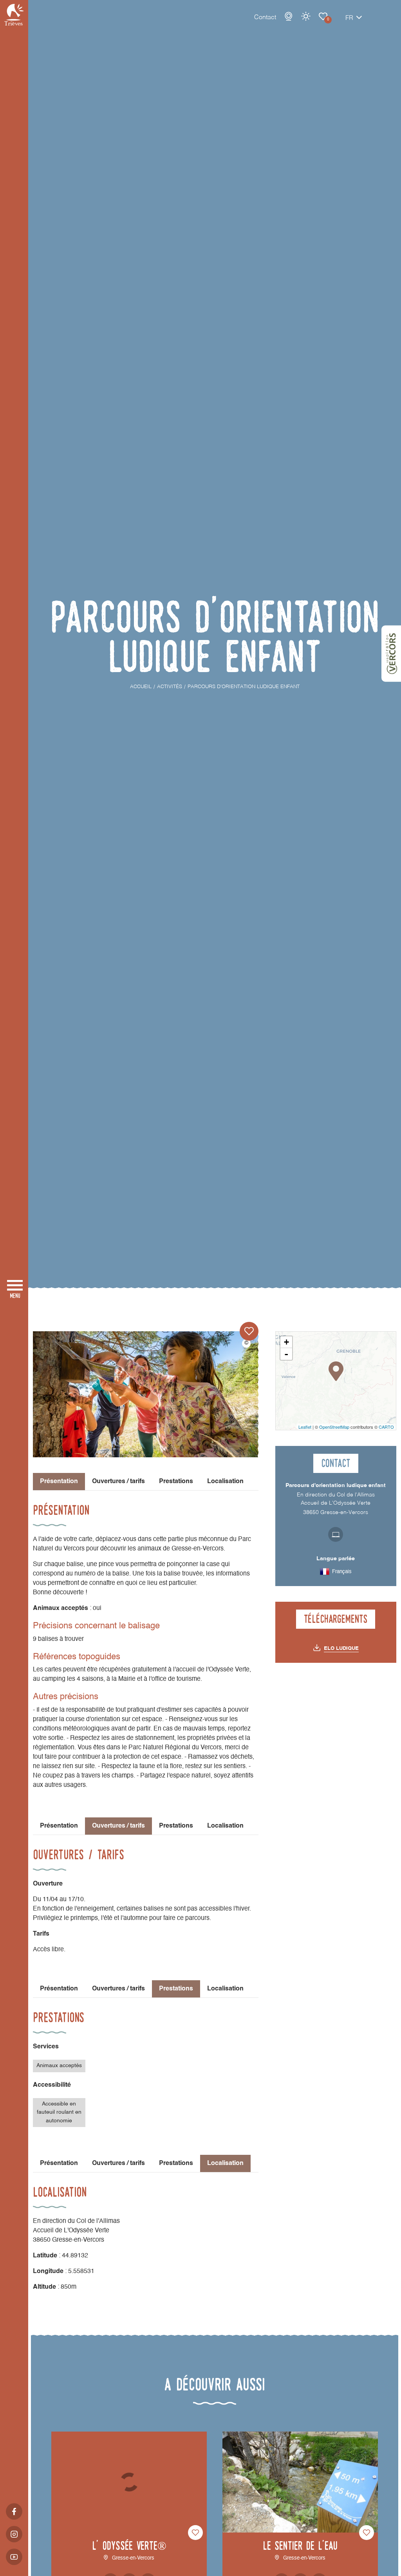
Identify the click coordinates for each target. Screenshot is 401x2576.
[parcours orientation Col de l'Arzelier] (146, 1394)
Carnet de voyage (323, 16)
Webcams (289, 16)
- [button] (286, 1354)
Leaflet (305, 1427)
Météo (306, 16)
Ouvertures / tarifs (118, 1482)
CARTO (386, 1427)
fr (349, 18)
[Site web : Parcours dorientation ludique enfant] (336, 1534)
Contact (265, 18)
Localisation (225, 1482)
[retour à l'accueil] (14, 15)
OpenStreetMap (334, 1427)
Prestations (176, 1482)
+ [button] (286, 1342)
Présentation (59, 1826)
